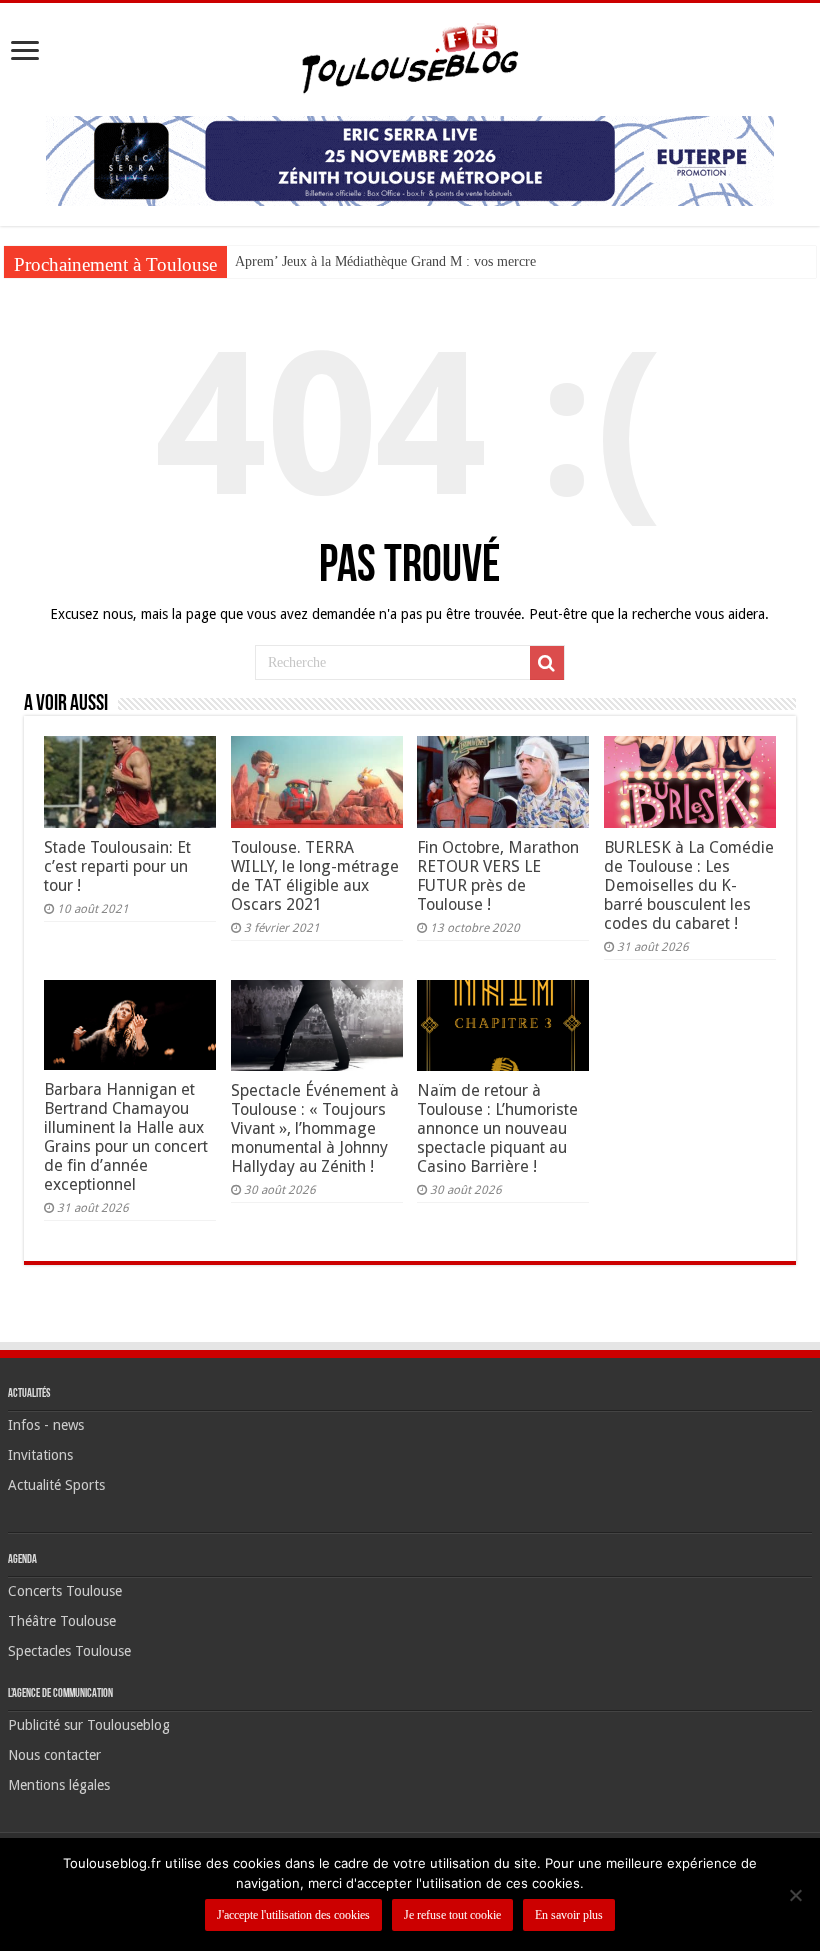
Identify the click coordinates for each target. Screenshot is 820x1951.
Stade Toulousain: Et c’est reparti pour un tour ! (117, 866)
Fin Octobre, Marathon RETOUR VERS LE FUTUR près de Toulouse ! (498, 876)
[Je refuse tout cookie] (795, 1895)
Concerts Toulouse (65, 1591)
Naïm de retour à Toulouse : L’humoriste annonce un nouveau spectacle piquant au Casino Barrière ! (497, 1128)
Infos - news (46, 1425)
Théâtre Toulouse (62, 1621)
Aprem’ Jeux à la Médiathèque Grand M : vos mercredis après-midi (425, 261)
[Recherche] (547, 663)
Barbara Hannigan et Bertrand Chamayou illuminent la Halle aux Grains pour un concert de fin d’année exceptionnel (126, 1137)
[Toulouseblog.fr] (410, 56)
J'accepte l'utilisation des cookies (293, 1915)
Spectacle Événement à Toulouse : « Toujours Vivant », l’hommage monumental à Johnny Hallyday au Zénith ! (315, 1128)
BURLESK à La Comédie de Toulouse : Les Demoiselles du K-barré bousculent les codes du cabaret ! (689, 885)
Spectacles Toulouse (69, 1651)
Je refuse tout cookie (452, 1915)
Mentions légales (59, 1785)
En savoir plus (569, 1915)
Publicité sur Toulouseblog (89, 1725)
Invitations (40, 1455)
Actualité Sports (56, 1485)
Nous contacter (54, 1755)
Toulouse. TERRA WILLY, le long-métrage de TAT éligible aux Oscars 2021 (315, 876)
